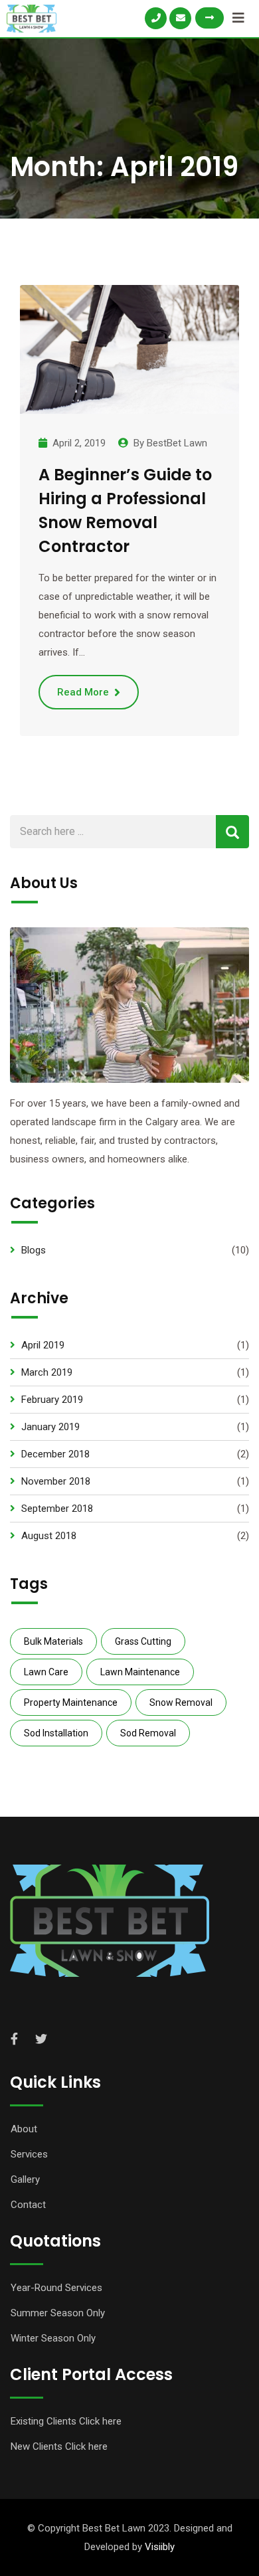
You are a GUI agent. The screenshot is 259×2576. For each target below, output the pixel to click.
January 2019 (50, 1427)
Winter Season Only (53, 2338)
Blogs (34, 1250)
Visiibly (160, 2547)
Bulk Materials (53, 1641)
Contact (28, 2205)
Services (29, 2154)
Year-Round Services (56, 2288)
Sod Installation (56, 1733)
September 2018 (57, 1509)
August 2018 (49, 1536)
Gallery (25, 2179)
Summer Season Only (58, 2313)
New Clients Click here (59, 2446)
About (24, 2129)
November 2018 (56, 1481)
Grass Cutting (143, 1641)
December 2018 (55, 1454)
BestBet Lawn (177, 443)
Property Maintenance (71, 1702)
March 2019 (47, 1372)
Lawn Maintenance (140, 1672)
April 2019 (43, 1345)
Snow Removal (181, 1702)
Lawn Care (46, 1672)
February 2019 (52, 1400)
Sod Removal (148, 1733)
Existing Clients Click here (66, 2421)
